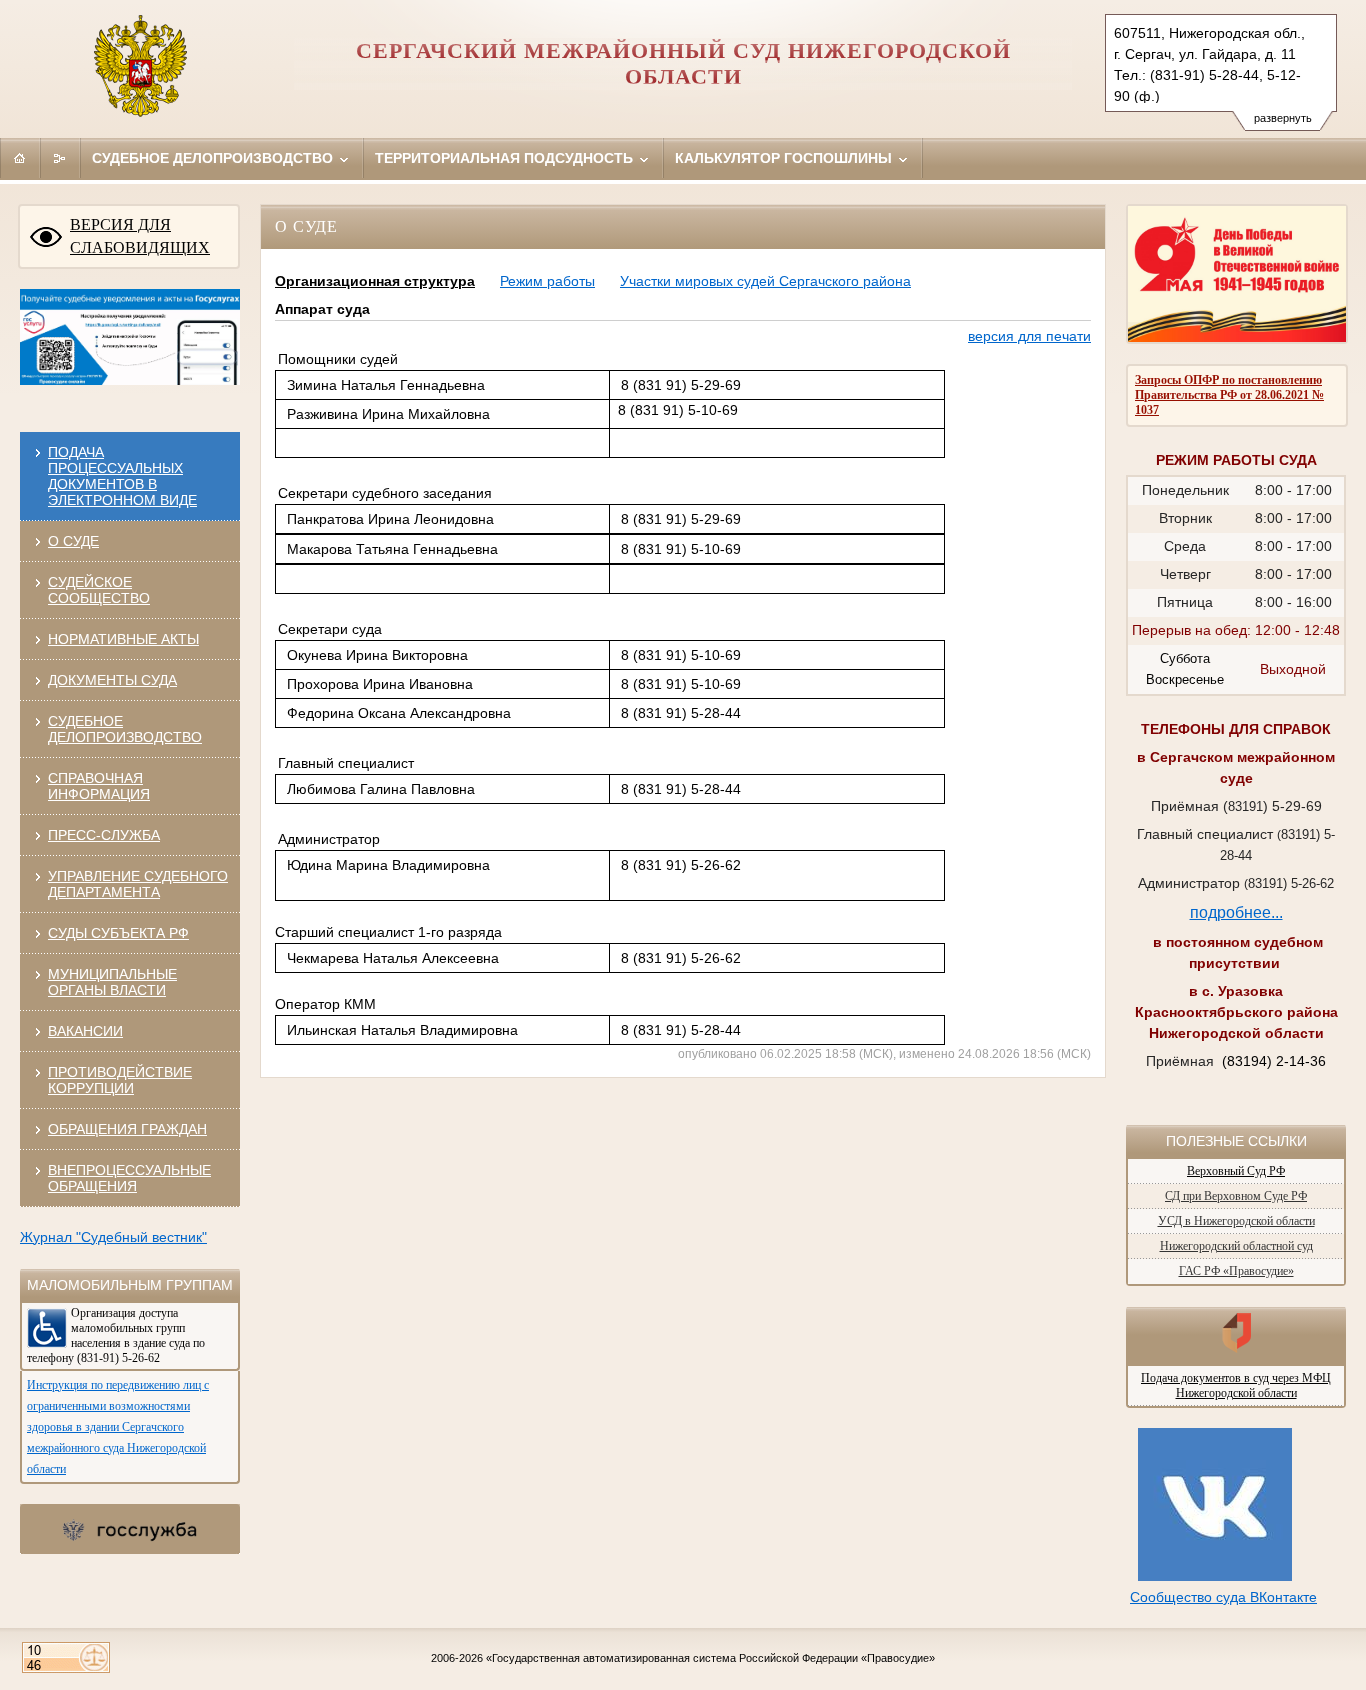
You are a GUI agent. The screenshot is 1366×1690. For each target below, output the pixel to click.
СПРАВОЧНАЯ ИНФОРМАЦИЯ (99, 786)
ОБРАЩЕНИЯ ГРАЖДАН (127, 1129)
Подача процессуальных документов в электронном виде (122, 476)
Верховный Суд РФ (1236, 1171)
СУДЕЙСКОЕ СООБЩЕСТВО (99, 590)
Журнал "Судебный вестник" (113, 1237)
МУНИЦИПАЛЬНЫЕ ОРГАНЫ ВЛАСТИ (112, 982)
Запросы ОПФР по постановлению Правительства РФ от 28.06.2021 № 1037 (1229, 395)
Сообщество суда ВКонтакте (1223, 1597)
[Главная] (20, 158)
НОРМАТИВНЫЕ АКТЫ (123, 639)
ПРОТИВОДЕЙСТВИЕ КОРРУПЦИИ (120, 1080)
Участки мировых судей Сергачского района (765, 281)
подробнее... (1236, 912)
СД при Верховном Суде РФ (1236, 1196)
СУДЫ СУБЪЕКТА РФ (118, 933)
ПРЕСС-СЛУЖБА (104, 835)
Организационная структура (375, 281)
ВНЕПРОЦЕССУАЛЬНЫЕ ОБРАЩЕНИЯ (129, 1178)
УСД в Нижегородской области (1236, 1221)
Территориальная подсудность (506, 158)
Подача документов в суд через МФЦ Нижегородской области (1236, 1385)
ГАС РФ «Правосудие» (1236, 1271)
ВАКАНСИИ (85, 1031)
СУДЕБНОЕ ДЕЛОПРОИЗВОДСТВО (125, 729)
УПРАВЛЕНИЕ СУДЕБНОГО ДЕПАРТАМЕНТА (138, 884)
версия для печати (1029, 336)
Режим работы (547, 281)
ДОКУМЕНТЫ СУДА (112, 680)
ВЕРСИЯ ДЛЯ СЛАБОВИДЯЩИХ (140, 236)
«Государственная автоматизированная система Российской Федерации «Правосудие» (710, 1658)
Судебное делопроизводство (214, 158)
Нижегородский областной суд (1236, 1246)
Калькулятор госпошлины (785, 158)
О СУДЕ (73, 541)
